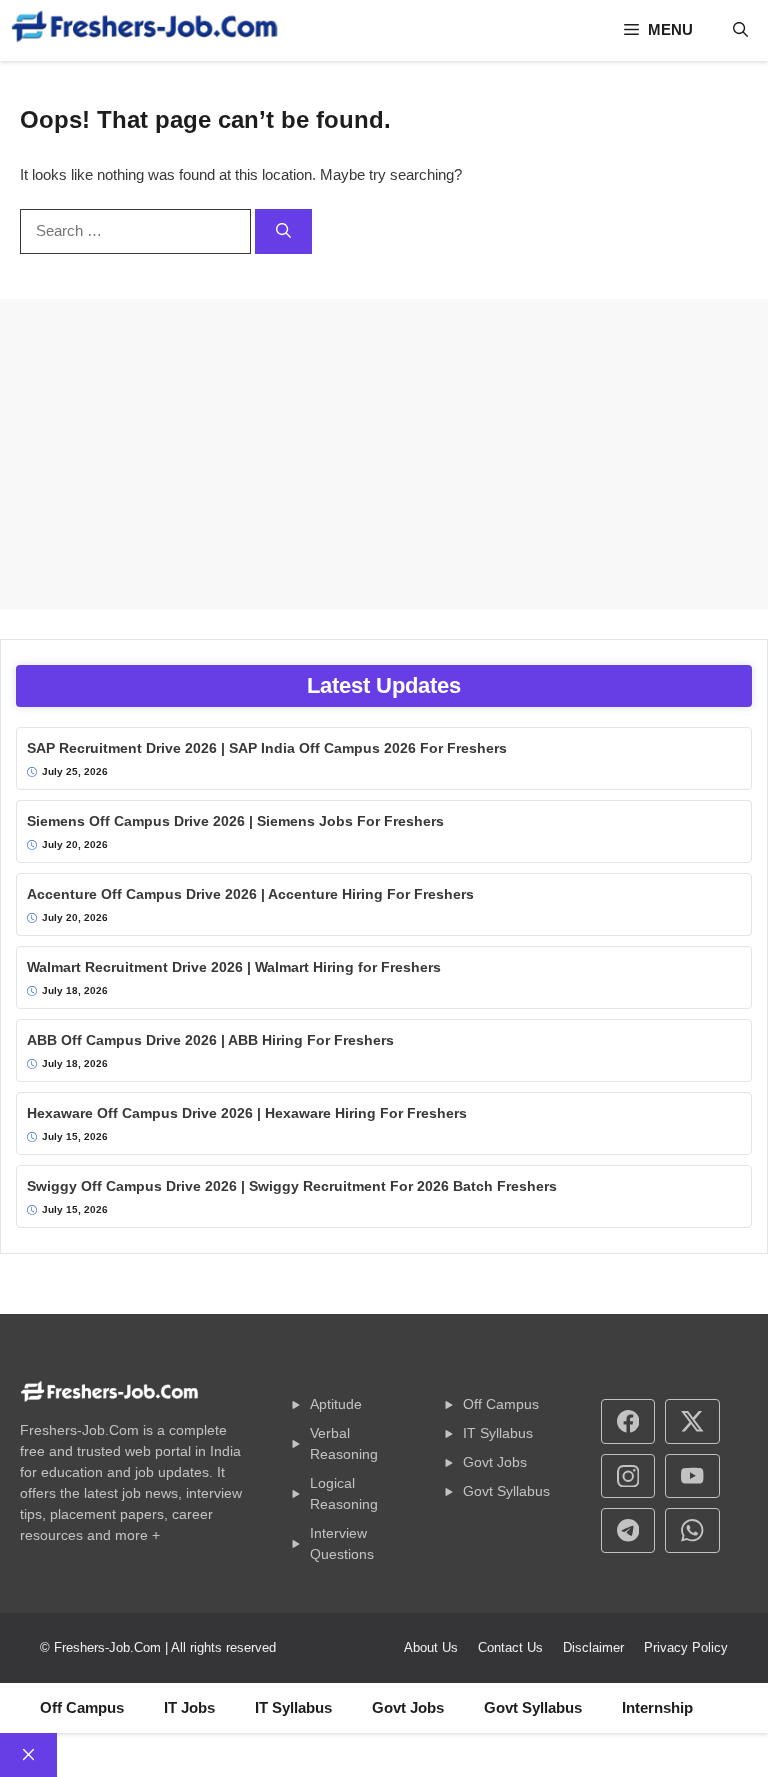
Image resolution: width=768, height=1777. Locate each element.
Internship (657, 1707)
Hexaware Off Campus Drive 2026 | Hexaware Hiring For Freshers (247, 1113)
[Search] (283, 231)
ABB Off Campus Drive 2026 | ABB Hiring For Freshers (210, 1040)
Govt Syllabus (506, 1491)
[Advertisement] (384, 454)
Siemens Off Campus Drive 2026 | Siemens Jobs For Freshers (235, 821)
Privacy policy (686, 1647)
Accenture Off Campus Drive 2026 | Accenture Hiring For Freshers (250, 894)
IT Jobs (189, 1707)
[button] (740, 30)
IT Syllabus (498, 1433)
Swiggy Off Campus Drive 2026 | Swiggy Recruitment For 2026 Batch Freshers (292, 1186)
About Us (431, 1647)
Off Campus (501, 1404)
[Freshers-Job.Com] (145, 30)
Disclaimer (593, 1647)
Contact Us (510, 1647)
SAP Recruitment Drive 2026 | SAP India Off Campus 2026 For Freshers (267, 748)
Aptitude (336, 1404)
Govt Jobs (495, 1462)
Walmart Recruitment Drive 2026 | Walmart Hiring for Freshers (234, 967)
